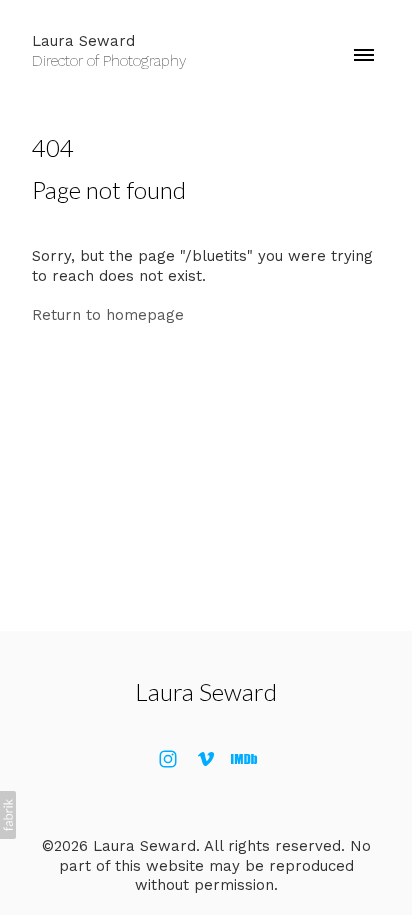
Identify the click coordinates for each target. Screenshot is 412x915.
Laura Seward (206, 691)
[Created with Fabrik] (8, 815)
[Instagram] (168, 759)
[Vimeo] (206, 759)
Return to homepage (108, 315)
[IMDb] (244, 759)
